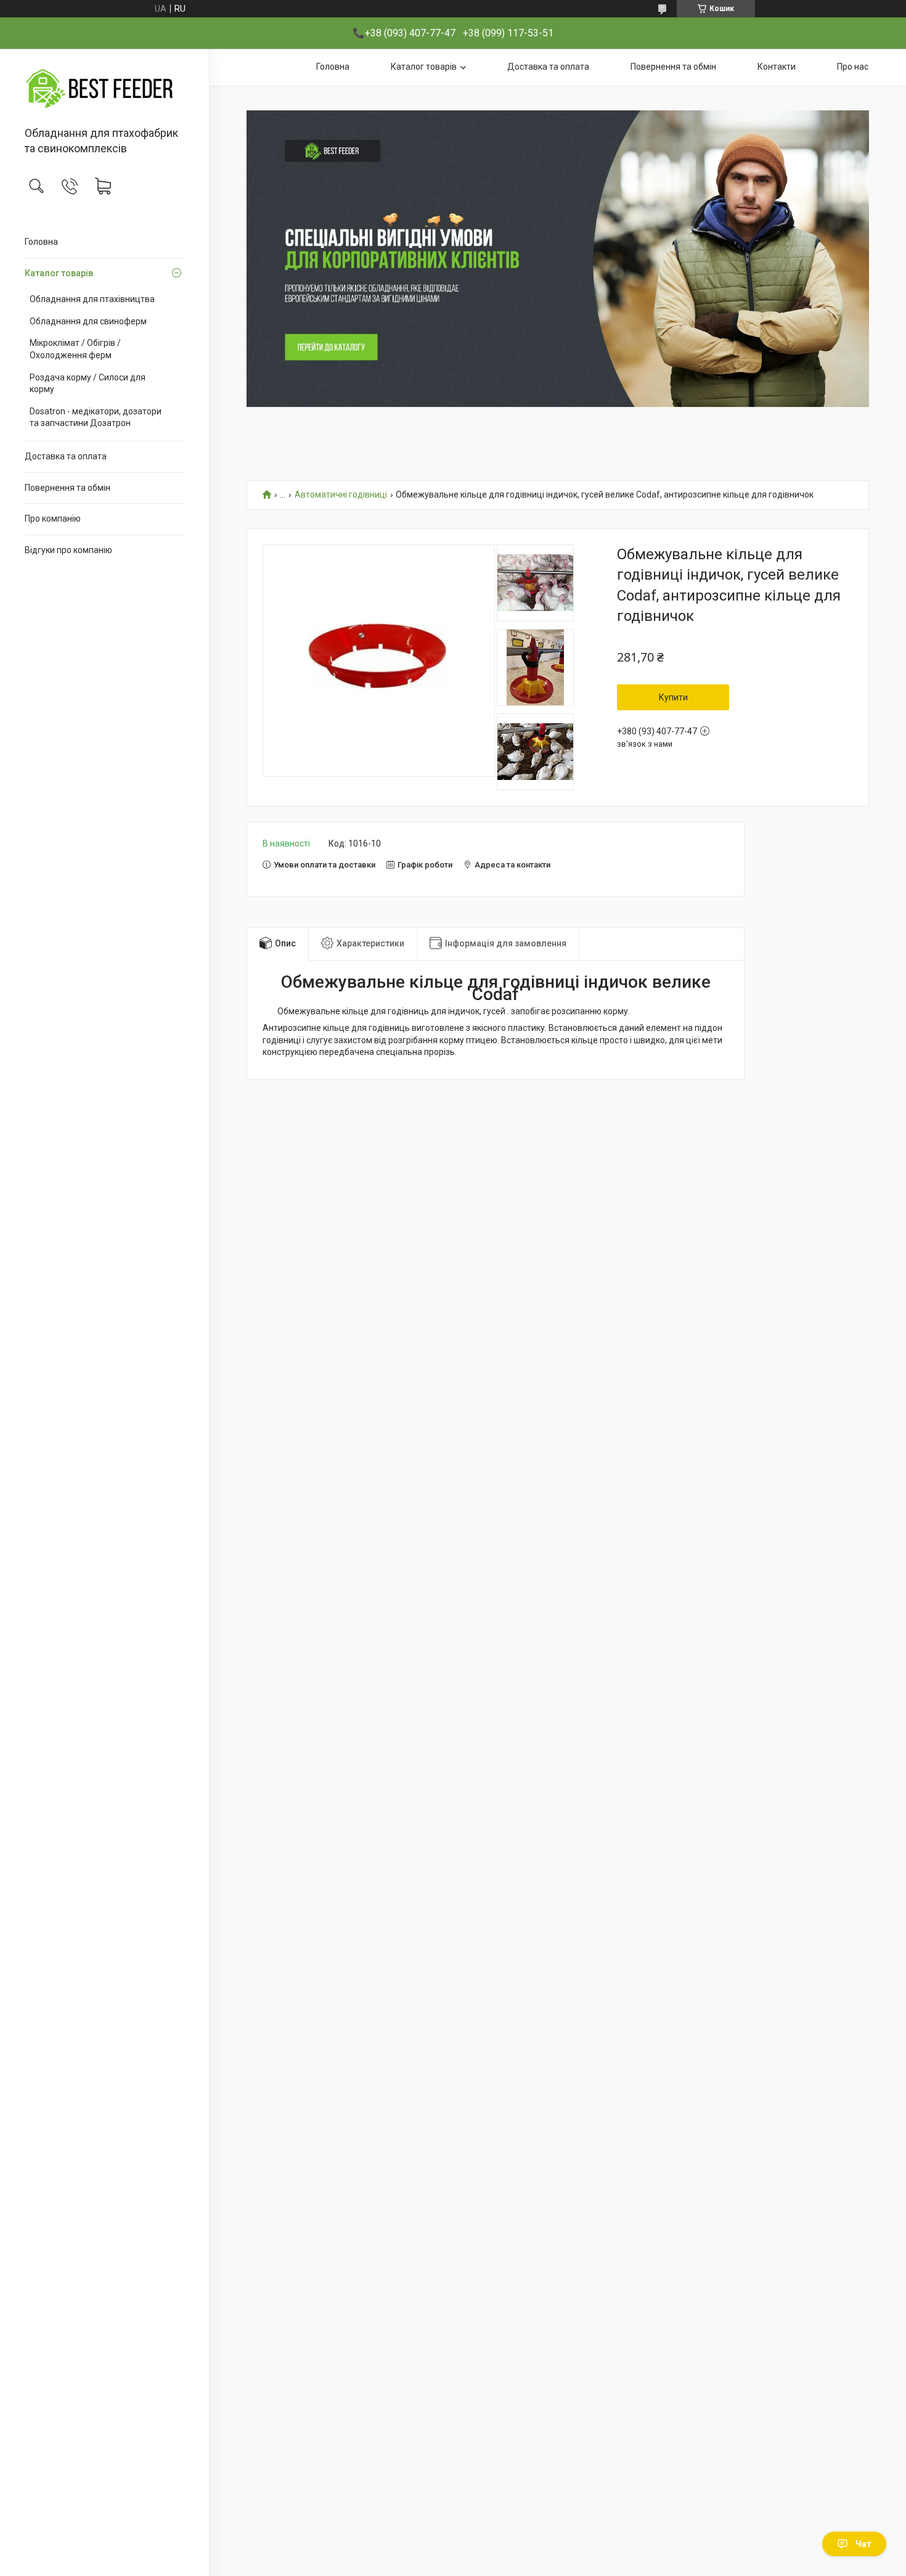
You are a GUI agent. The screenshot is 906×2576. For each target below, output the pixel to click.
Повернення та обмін (67, 488)
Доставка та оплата (66, 456)
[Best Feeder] (104, 88)
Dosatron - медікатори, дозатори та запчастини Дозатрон (96, 417)
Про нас (853, 67)
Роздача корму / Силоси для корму (88, 384)
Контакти (777, 67)
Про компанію (53, 519)
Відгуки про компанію (68, 550)
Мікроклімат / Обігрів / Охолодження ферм (75, 349)
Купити (673, 697)
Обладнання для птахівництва (92, 299)
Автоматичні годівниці (341, 495)
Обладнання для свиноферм (88, 321)
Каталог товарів (59, 273)
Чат (863, 2544)
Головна (41, 242)
